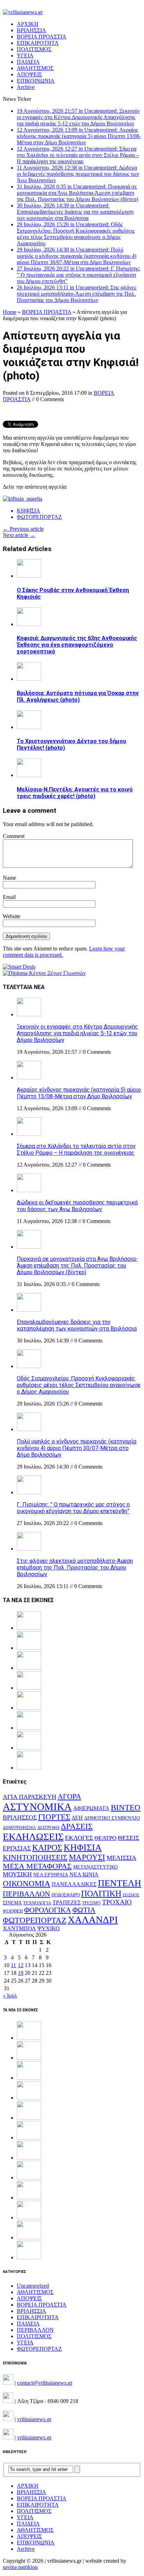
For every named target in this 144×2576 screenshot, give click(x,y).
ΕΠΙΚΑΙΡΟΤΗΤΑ (38, 43)
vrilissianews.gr (34, 2419)
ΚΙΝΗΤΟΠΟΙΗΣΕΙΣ (35, 1857)
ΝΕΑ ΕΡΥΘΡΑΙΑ (51, 1875)
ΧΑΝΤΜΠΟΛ (19, 1928)
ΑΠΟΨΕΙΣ (29, 74)
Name (9, 878)
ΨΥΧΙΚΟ (49, 1928)
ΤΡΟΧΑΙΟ (117, 1902)
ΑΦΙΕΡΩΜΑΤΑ (91, 1808)
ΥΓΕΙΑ (25, 56)
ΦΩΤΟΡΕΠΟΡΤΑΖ (39, 517)
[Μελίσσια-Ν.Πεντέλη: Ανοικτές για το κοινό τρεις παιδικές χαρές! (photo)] (29, 775)
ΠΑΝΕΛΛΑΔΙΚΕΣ (74, 1884)
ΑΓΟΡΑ (69, 1797)
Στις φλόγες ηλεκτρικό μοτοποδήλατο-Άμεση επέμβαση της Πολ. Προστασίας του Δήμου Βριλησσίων (75, 1568)
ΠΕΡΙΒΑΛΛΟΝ (26, 1894)
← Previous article (23, 529)
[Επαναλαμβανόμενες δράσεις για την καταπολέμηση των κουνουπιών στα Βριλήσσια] (29, 1310)
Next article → (19, 535)
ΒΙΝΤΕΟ (126, 1808)
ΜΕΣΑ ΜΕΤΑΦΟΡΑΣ (37, 1866)
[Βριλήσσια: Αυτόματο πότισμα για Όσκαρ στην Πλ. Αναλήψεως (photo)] (29, 679)
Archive (26, 87)
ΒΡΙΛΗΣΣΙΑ (31, 30)
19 (21, 1973)
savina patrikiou (20, 2567)
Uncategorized (33, 2286)
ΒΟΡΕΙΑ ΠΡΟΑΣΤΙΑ (42, 37)
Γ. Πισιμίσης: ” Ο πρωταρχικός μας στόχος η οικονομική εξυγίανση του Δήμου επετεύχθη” (73, 1508)
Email (9, 897)
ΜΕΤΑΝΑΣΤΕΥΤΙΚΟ (95, 1867)
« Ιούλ (10, 1996)
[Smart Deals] (19, 967)
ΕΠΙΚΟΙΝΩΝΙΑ (36, 81)
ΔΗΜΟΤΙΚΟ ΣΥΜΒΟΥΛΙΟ (112, 1818)
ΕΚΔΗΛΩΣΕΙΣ (33, 1837)
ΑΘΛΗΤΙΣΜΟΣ (35, 68)
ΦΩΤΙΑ (84, 1910)
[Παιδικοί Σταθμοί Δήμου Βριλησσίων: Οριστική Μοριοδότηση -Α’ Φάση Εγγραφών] (29, 2237)
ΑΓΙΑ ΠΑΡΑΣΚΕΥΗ (30, 1797)
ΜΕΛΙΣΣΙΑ (121, 1858)
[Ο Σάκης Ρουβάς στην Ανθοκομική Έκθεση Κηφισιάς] (29, 576)
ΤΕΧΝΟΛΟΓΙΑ (37, 1903)
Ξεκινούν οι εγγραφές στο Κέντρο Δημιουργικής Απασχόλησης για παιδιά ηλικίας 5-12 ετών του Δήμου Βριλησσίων (77, 1033)
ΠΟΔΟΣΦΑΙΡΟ (66, 1895)
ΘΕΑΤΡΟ (105, 1838)
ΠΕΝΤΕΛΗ (120, 1883)
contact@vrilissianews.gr (45, 2383)
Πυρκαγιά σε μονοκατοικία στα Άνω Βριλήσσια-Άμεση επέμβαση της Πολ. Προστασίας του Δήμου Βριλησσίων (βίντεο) (77, 1266)
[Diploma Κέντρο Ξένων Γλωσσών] (44, 973)
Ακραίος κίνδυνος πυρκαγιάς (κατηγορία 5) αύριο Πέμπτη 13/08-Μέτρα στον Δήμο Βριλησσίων (79, 1093)
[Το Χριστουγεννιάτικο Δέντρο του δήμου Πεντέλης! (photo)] (29, 727)
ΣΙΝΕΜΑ (12, 1903)
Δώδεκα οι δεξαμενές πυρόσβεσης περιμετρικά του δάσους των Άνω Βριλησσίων (77, 1206)
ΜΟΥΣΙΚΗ (17, 1874)
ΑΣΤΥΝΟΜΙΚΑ (37, 1807)
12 (21, 1965)
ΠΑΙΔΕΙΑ (28, 62)
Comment (14, 836)
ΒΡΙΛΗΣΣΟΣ (20, 1818)
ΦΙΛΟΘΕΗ (13, 1911)
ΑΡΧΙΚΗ (28, 24)
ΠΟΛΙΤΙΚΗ (101, 1893)
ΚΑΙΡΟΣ (47, 1848)
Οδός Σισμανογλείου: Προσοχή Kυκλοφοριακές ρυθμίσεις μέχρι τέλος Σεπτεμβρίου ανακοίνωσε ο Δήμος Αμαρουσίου (79, 1385)
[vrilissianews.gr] (72, 12)
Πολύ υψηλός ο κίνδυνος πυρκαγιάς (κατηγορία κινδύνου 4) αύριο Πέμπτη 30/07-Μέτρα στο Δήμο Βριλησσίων (77, 1448)
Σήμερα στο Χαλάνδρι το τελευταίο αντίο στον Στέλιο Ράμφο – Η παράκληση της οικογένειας (76, 1149)
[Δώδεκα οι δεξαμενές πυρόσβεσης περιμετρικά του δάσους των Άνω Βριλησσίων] (29, 1190)
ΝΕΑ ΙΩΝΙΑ (84, 1874)
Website (12, 916)
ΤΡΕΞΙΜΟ (91, 1903)
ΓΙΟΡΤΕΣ (54, 1817)
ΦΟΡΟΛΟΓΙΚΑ (48, 1910)
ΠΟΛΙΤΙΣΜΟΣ (34, 49)
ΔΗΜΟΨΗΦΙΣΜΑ (19, 1828)
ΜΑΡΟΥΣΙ (87, 1857)
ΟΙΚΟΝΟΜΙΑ (27, 1884)
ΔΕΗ (77, 1818)
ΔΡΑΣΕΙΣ (77, 1826)
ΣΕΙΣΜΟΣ (131, 1895)
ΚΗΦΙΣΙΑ (28, 511)
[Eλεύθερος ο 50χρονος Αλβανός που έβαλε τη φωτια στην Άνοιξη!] (29, 2257)
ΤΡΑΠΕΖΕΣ (67, 1902)
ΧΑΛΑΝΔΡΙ (93, 1920)
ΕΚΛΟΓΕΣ (79, 1838)
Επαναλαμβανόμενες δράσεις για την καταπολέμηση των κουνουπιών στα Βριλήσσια (77, 1325)
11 (13, 1965)
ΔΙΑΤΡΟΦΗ (48, 1828)
